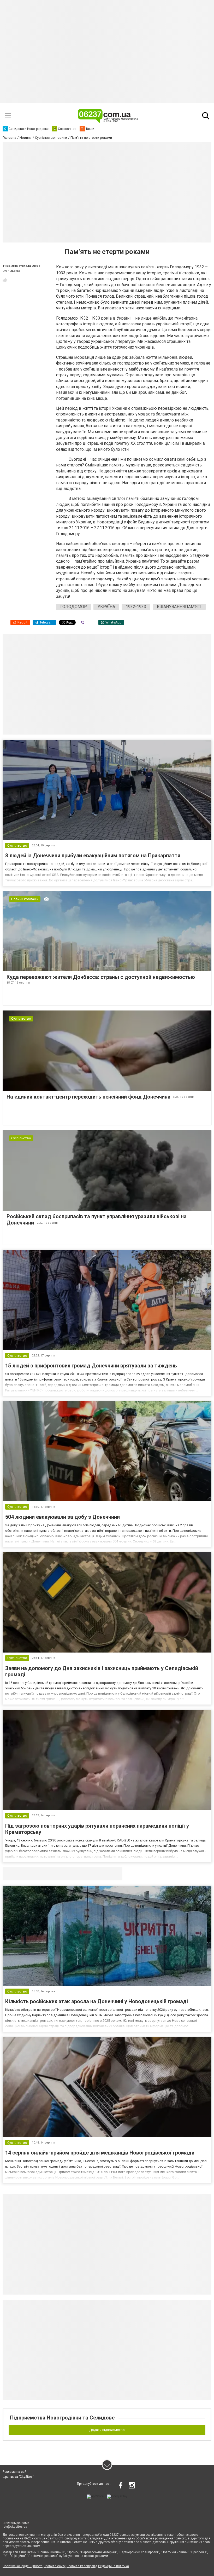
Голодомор (74, 607)
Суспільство (12, 271)
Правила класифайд (82, 2566)
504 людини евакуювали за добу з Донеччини (63, 1517)
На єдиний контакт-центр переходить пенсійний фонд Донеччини (88, 1097)
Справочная (85, 1874)
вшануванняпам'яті (179, 607)
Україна (106, 607)
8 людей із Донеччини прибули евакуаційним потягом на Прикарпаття (93, 856)
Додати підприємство (107, 2430)
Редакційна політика (114, 2566)
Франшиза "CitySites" (18, 2477)
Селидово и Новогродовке (37, 1874)
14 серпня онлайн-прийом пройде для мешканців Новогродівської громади (100, 2153)
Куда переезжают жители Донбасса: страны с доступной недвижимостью (101, 977)
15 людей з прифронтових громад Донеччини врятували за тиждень (91, 1366)
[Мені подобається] (5, 280)
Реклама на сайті (16, 2472)
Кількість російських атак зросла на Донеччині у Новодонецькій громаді (97, 2001)
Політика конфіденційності (23, 2566)
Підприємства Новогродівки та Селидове (62, 2418)
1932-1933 (136, 607)
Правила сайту (55, 2566)
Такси (115, 1874)
